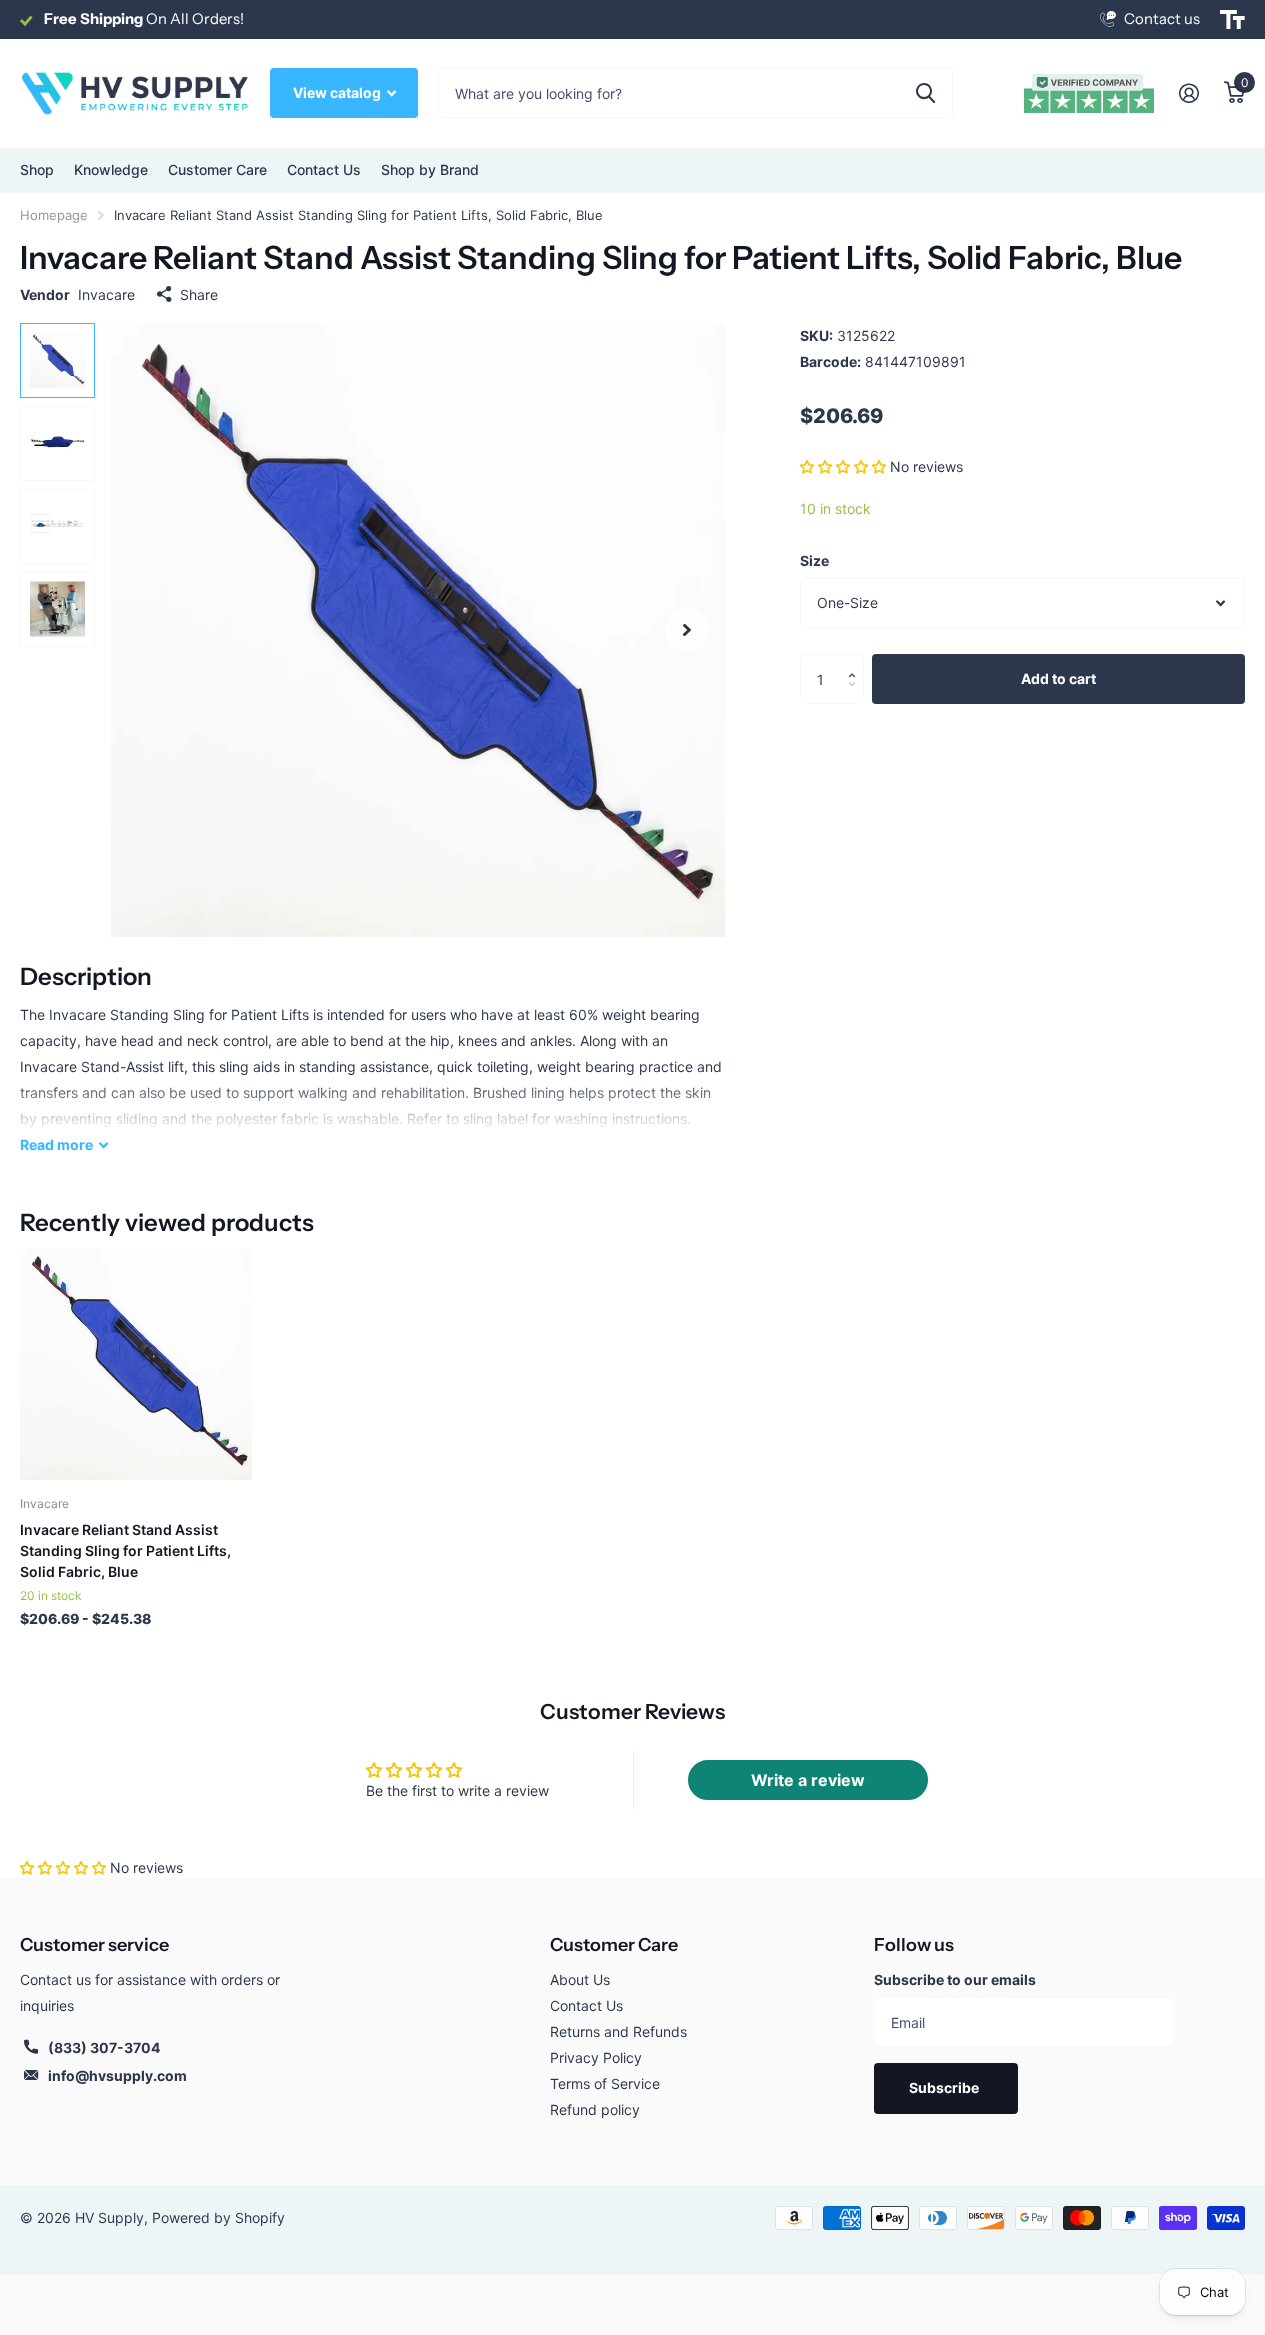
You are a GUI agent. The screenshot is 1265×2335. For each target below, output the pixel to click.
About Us (580, 1979)
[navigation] (57, 360)
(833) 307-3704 (104, 2047)
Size (814, 560)
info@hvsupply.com (117, 2075)
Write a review (808, 1780)
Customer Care (614, 1945)
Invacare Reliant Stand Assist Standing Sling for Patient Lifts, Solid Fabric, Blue (125, 1550)
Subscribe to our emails (955, 1979)
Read (56, 1144)
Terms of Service (605, 2083)
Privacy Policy (596, 2057)
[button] (843, 465)
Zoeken (925, 93)
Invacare (106, 294)
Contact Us (324, 169)
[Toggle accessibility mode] (1232, 20)
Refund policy (595, 2109)
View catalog (338, 92)
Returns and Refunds (618, 2031)
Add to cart (1058, 678)
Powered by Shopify (218, 2217)
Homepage (54, 215)
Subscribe (945, 2087)
